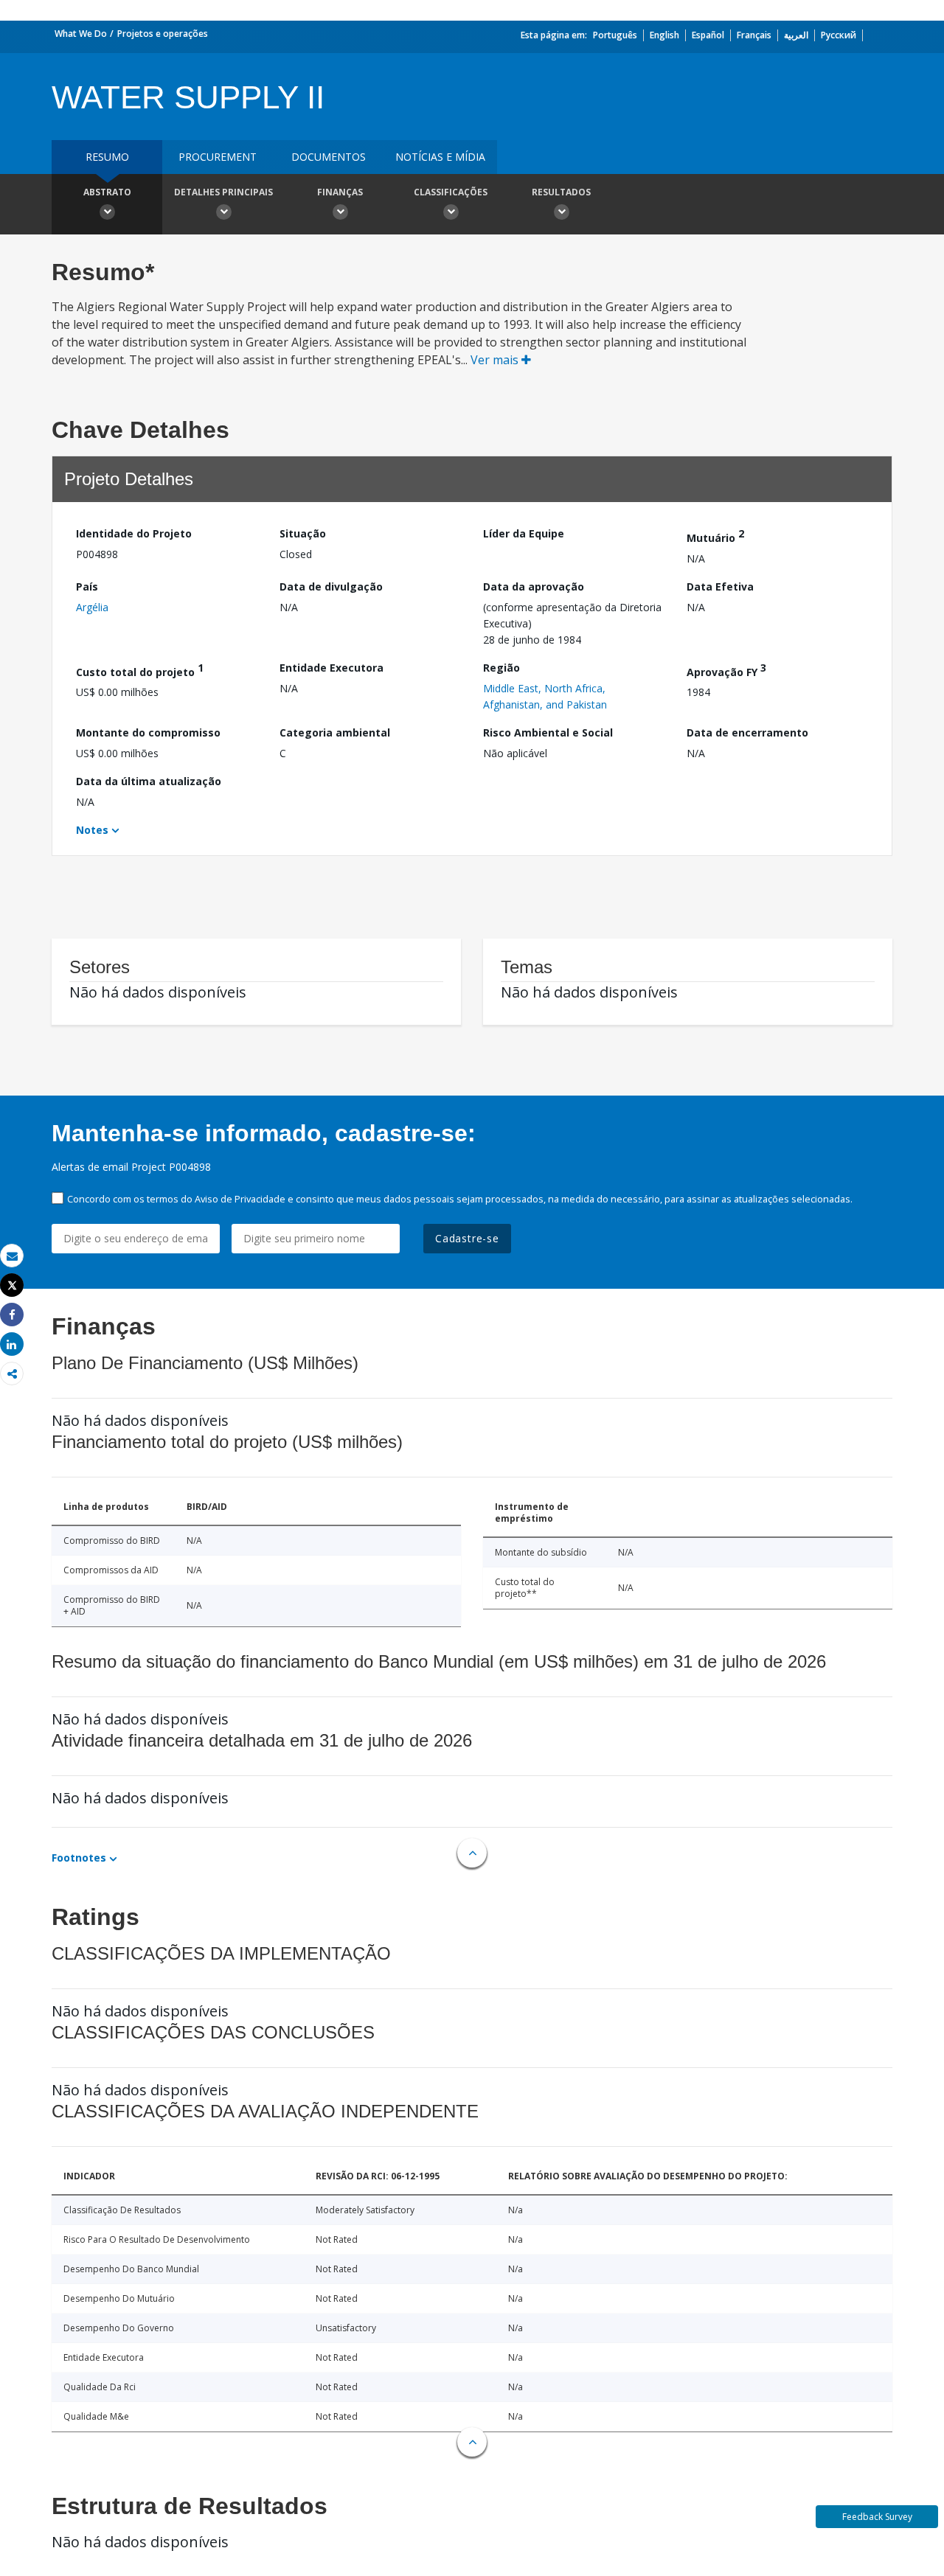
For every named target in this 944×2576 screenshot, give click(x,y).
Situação (303, 533)
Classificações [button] (451, 192)
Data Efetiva (720, 586)
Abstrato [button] (107, 192)
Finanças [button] (340, 192)
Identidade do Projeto (134, 533)
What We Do (81, 34)
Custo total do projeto (140, 670)
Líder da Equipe (524, 533)
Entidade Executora (332, 668)
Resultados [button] (561, 192)
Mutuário (715, 536)
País (87, 586)
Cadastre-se (467, 1238)
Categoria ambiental (335, 732)
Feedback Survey (877, 2517)
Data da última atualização (149, 781)
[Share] (12, 1315)
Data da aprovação (534, 586)
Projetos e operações (163, 34)
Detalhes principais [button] (223, 192)
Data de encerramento (747, 732)
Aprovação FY (726, 670)
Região (502, 668)
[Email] (12, 1256)
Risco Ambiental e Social (548, 732)
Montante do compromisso (148, 732)
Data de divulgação (331, 586)
